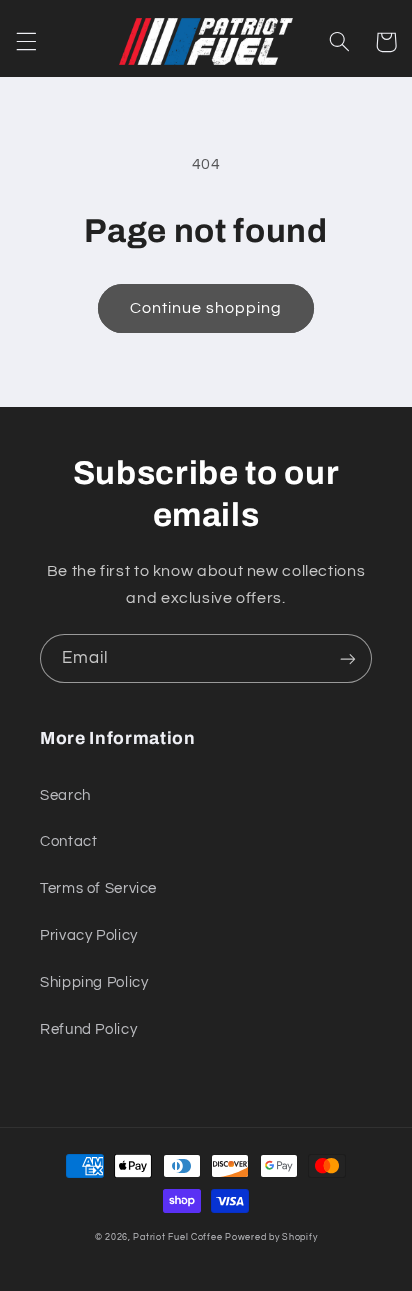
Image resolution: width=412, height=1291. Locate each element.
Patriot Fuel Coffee (177, 1237)
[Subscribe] (348, 658)
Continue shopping (206, 308)
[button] (26, 42)
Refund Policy (88, 1029)
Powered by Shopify (271, 1237)
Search (65, 795)
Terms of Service (98, 888)
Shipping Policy (94, 982)
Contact (68, 841)
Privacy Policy (89, 935)
